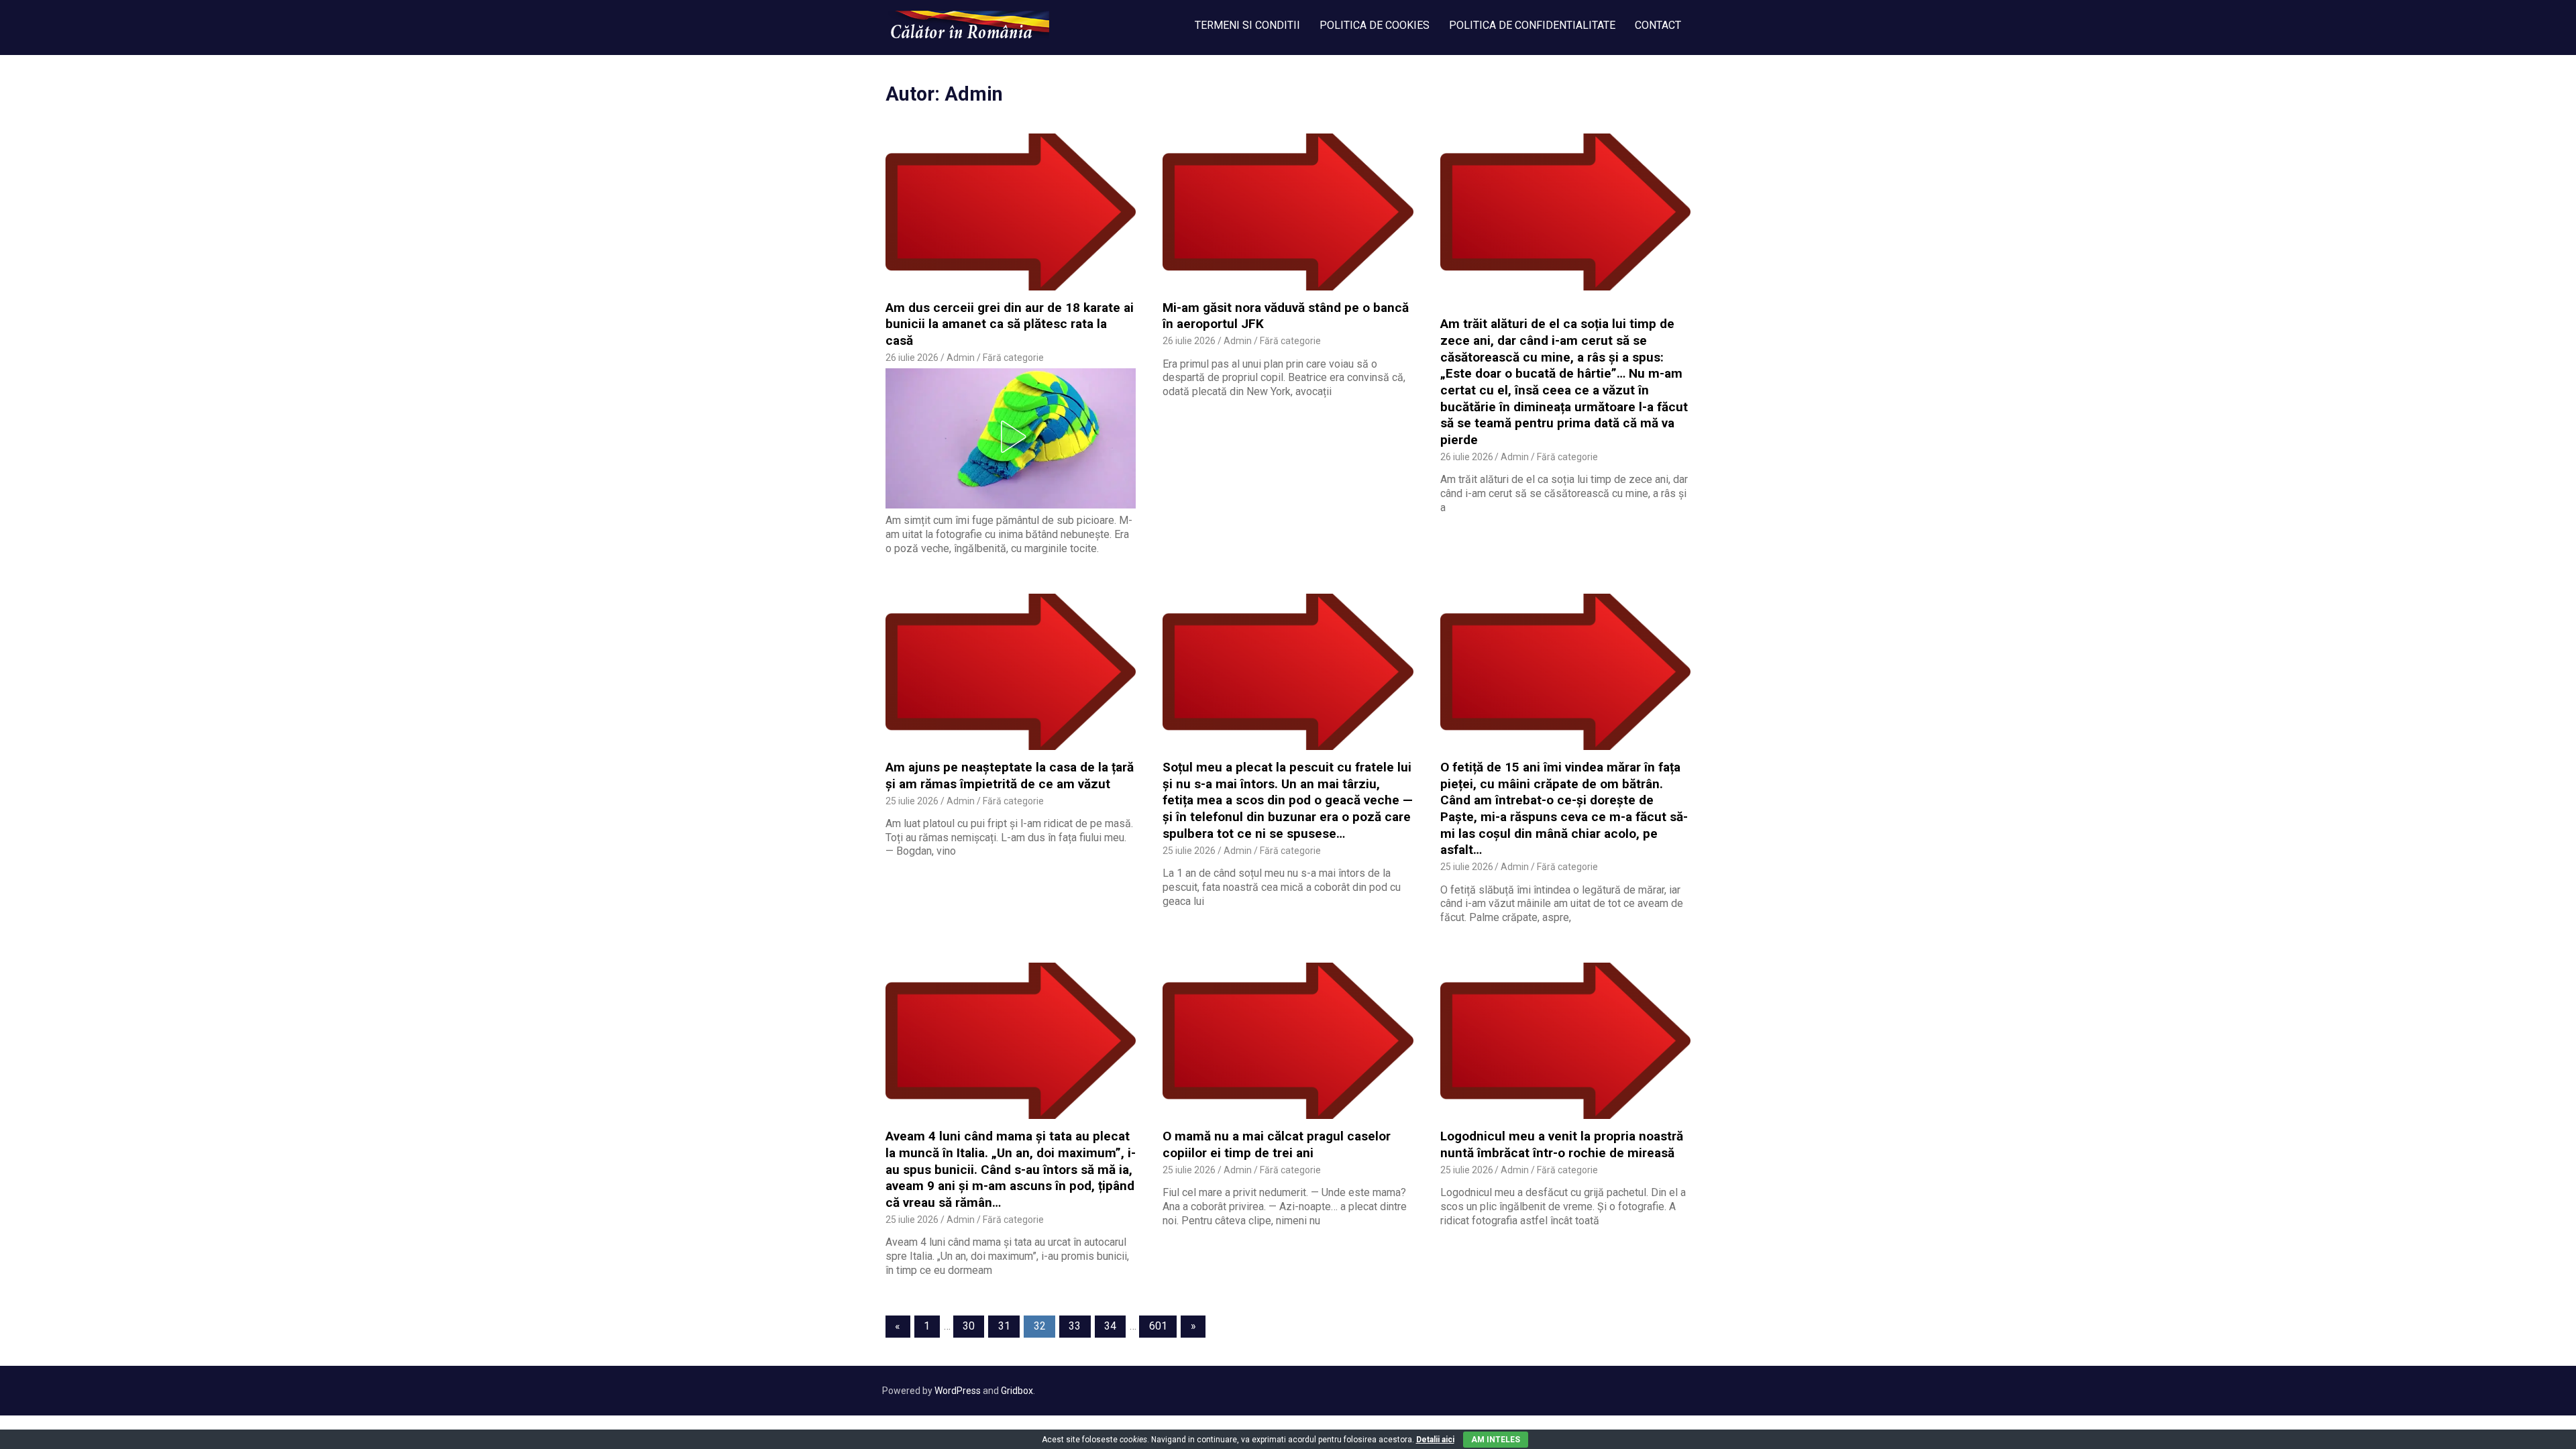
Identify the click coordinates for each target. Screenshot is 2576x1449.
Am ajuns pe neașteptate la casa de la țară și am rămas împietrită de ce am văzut (1010, 775)
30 (969, 1326)
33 (1075, 1326)
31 (1004, 1326)
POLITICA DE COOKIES (1375, 25)
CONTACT (1658, 25)
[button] (1011, 437)
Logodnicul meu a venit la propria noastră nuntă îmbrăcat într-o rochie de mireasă (1562, 1144)
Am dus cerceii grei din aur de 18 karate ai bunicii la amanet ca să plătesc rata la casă (1010, 324)
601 (1158, 1326)
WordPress (958, 1391)
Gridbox (1017, 1391)
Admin (961, 358)
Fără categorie (1013, 358)
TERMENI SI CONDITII (1247, 25)
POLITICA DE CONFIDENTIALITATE (1532, 25)
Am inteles (1496, 1440)
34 (1110, 1326)
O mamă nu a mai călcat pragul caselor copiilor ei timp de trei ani (1277, 1144)
